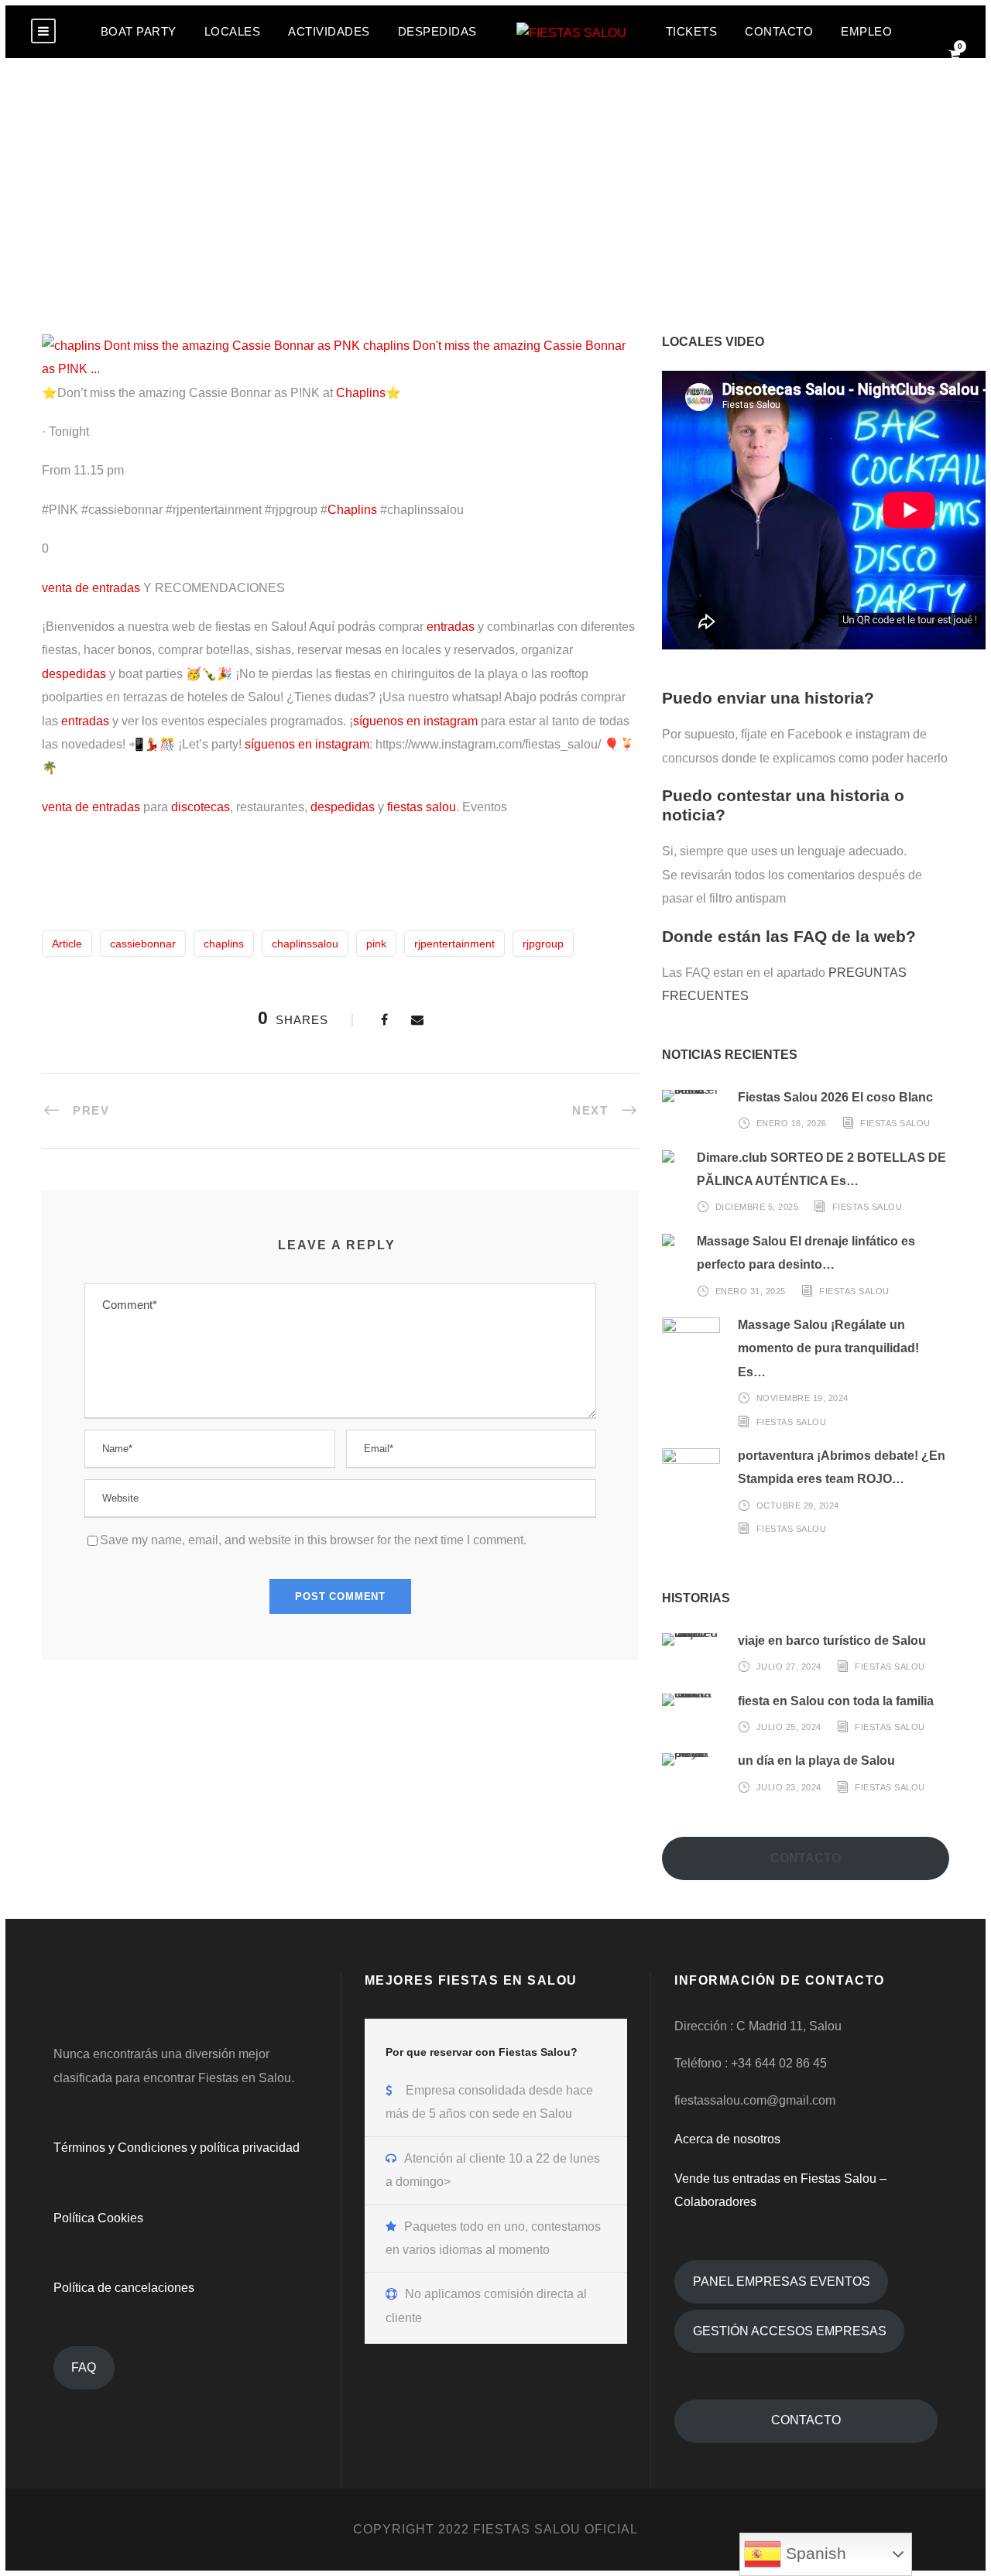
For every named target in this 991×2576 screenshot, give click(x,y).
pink (376, 944)
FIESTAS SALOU (895, 1123)
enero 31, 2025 (751, 1290)
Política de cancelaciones (124, 2288)
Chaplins (361, 393)
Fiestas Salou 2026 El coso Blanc (835, 1097)
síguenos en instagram (415, 721)
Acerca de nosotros (727, 2139)
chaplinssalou (305, 944)
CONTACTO (779, 31)
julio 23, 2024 (789, 1787)
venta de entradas (91, 588)
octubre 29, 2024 (798, 1506)
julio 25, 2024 (789, 1727)
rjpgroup (543, 944)
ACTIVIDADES (329, 31)
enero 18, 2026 (792, 1123)
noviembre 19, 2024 (802, 1398)
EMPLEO (866, 31)
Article (67, 944)
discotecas (201, 807)
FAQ (84, 2367)
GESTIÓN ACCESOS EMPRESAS (790, 2331)
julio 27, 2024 (789, 1667)
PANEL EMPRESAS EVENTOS (782, 2281)
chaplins (224, 944)
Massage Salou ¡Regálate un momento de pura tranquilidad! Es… (828, 1348)
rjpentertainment (454, 944)
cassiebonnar (143, 944)
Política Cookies (98, 2218)
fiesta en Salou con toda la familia (836, 1701)
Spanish (814, 2554)
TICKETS (692, 31)
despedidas (74, 674)
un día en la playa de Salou (816, 1761)
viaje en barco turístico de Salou (832, 1641)
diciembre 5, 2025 (757, 1207)
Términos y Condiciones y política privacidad (177, 2148)
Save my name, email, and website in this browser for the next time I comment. (313, 1540)
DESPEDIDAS (437, 31)
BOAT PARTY (139, 31)
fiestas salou (422, 807)
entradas (451, 627)
